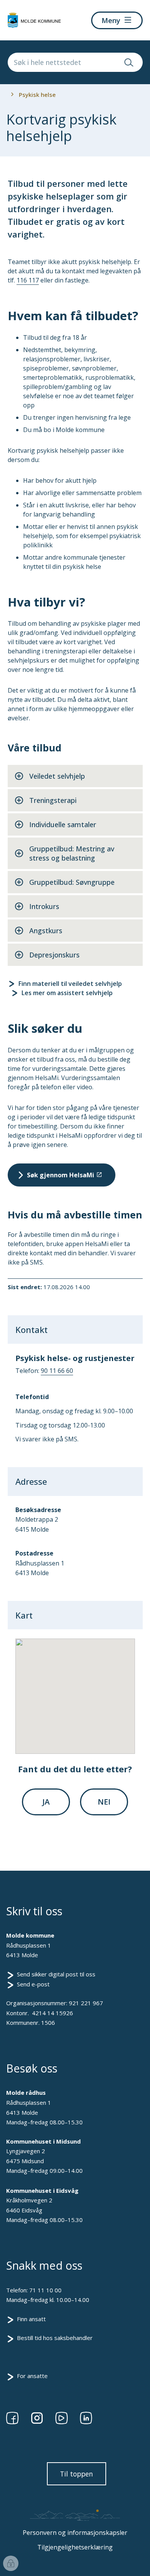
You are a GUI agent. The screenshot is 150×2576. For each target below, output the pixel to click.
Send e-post (33, 1984)
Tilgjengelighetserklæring (75, 2547)
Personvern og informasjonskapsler (75, 2533)
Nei (104, 1802)
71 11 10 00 (45, 2290)
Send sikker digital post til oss (56, 1974)
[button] (75, 1692)
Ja (46, 1802)
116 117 (28, 280)
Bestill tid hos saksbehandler (55, 2338)
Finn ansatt (31, 2319)
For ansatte (32, 2376)
